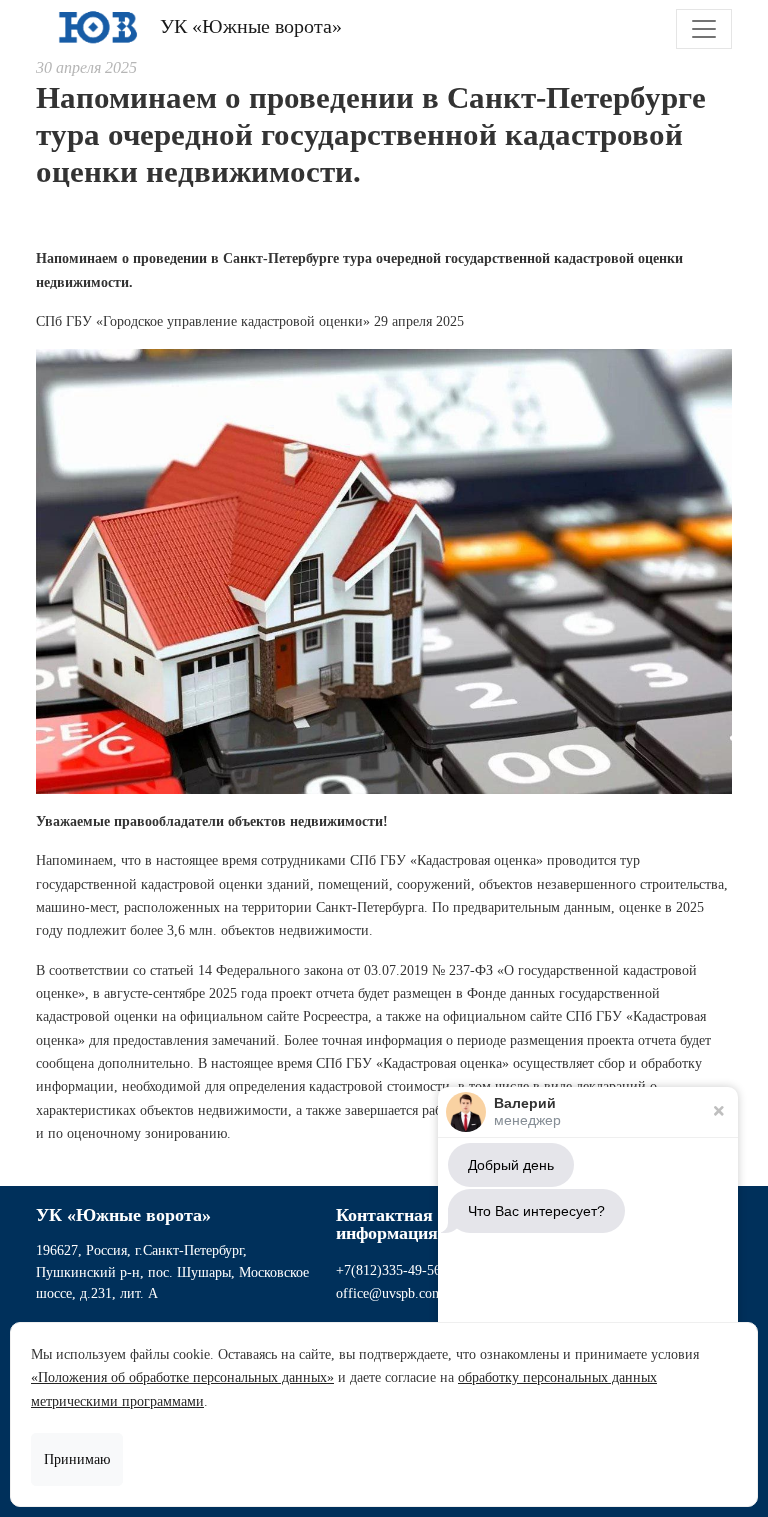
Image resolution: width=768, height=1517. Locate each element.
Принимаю (77, 1459)
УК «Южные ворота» (248, 26)
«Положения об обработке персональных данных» (182, 1377)
